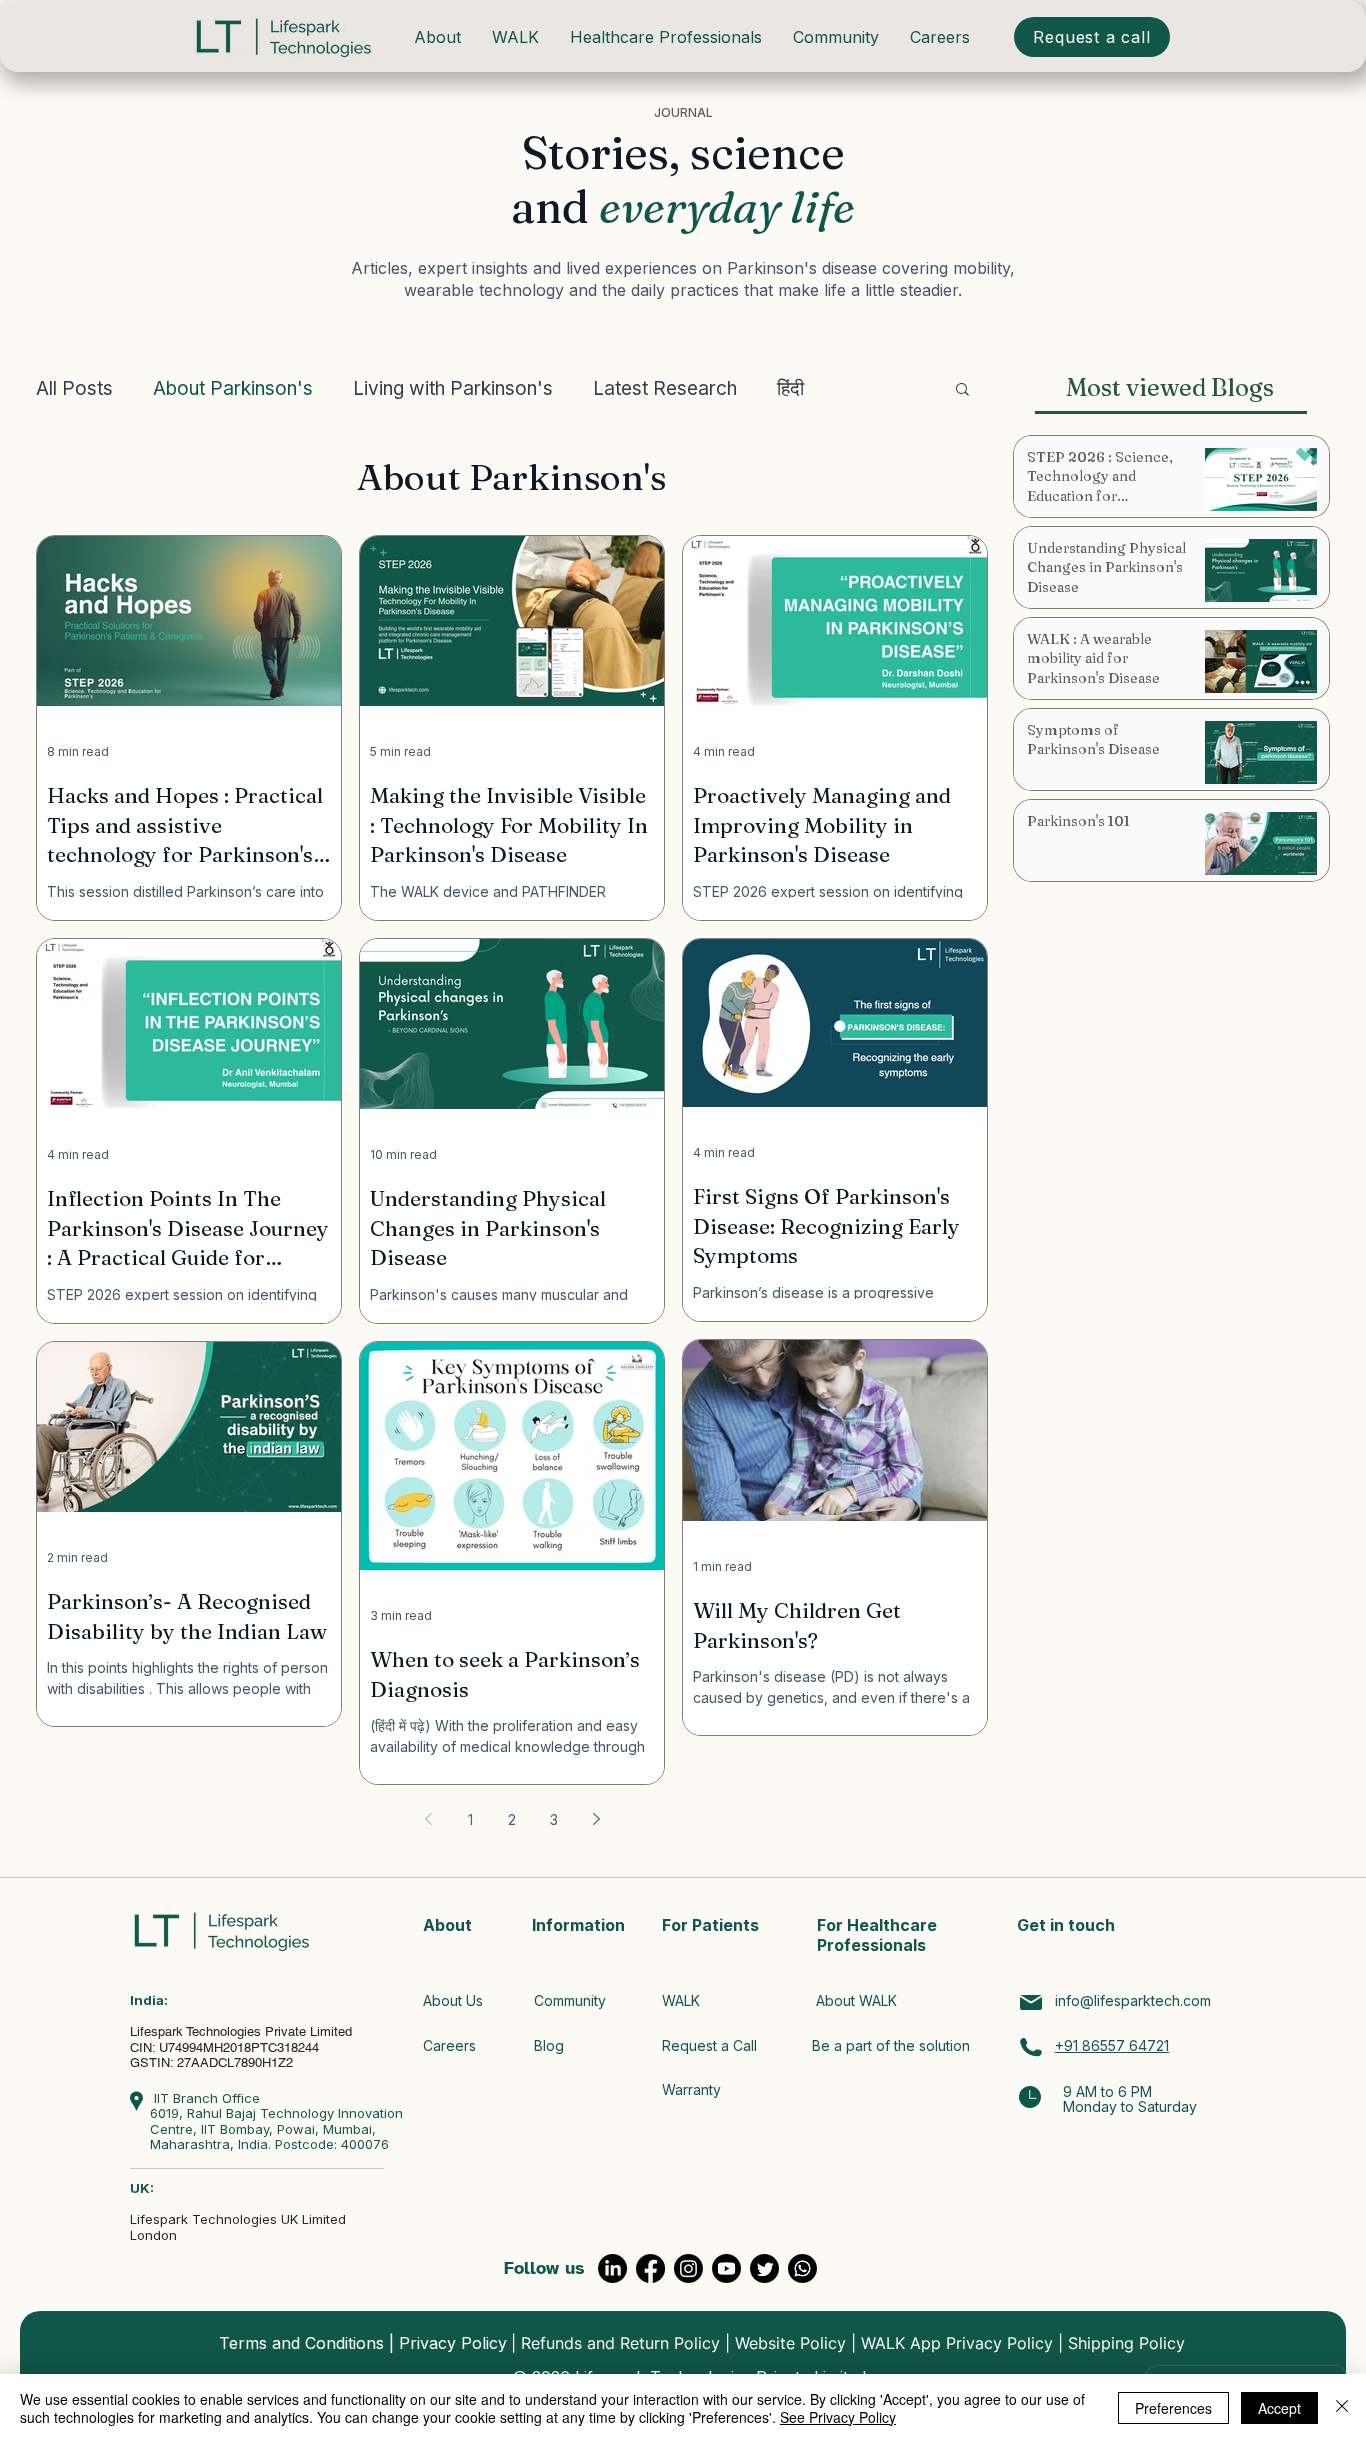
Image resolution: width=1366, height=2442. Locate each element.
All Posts (74, 388)
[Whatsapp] (802, 2268)
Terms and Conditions (301, 2343)
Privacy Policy (453, 2343)
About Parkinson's (233, 388)
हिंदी (790, 388)
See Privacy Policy (838, 2417)
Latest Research (665, 388)
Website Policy (790, 2343)
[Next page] (596, 1819)
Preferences (1173, 2408)
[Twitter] (764, 2268)
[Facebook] (650, 2268)
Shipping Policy (1126, 2343)
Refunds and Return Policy (620, 2343)
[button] (962, 390)
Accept (1279, 2408)
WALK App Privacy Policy (957, 2343)
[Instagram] (688, 2268)
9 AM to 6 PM (1107, 2091)
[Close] (1342, 2408)
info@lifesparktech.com (1133, 2000)
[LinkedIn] (612, 2268)
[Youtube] (726, 2268)
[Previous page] (428, 1819)
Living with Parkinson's (453, 388)
